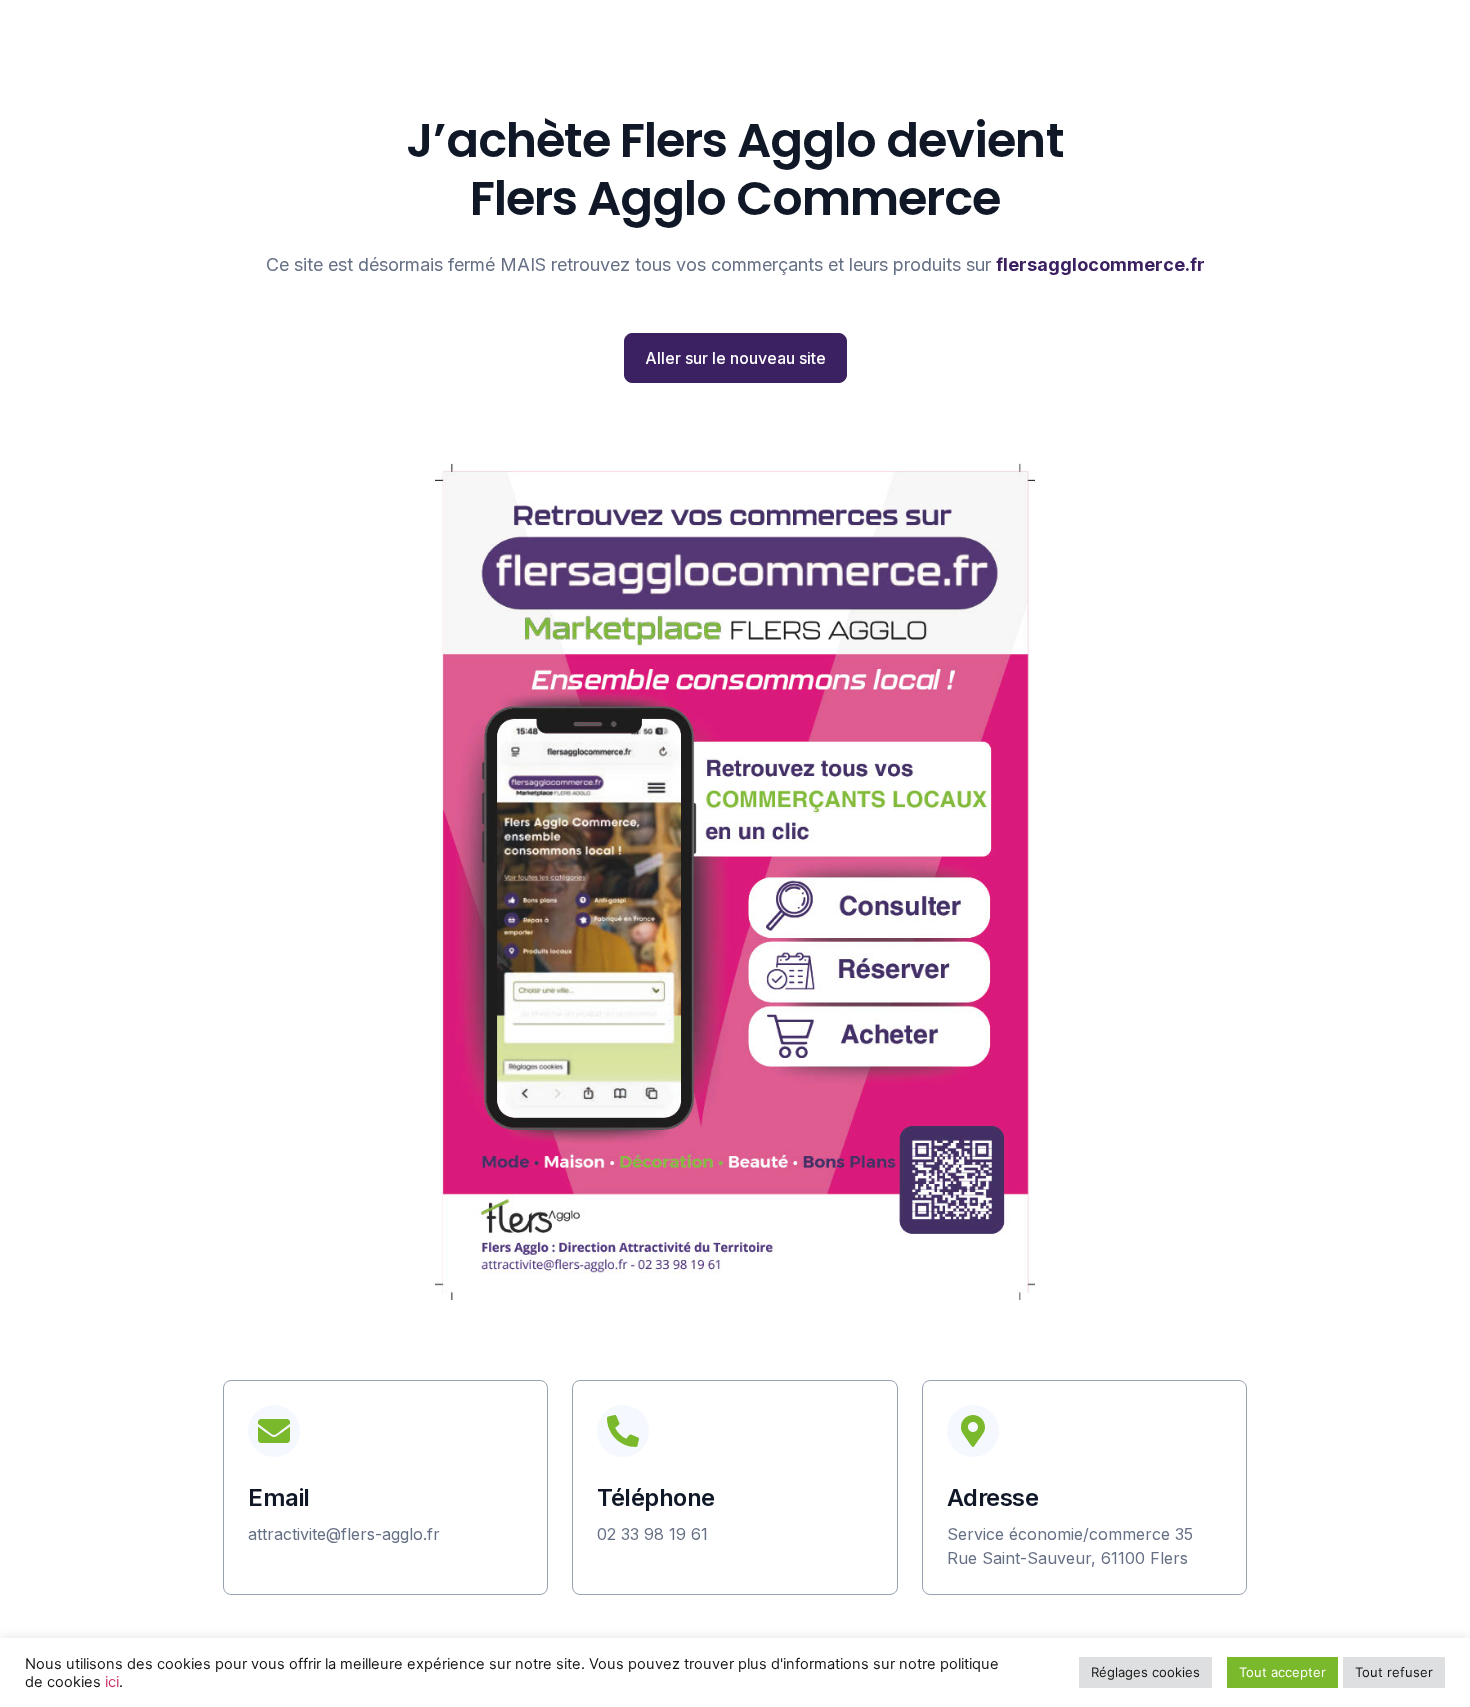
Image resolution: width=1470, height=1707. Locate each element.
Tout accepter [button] (1282, 1672)
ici (112, 1682)
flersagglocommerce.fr (1100, 264)
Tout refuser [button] (1394, 1672)
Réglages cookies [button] (1145, 1672)
